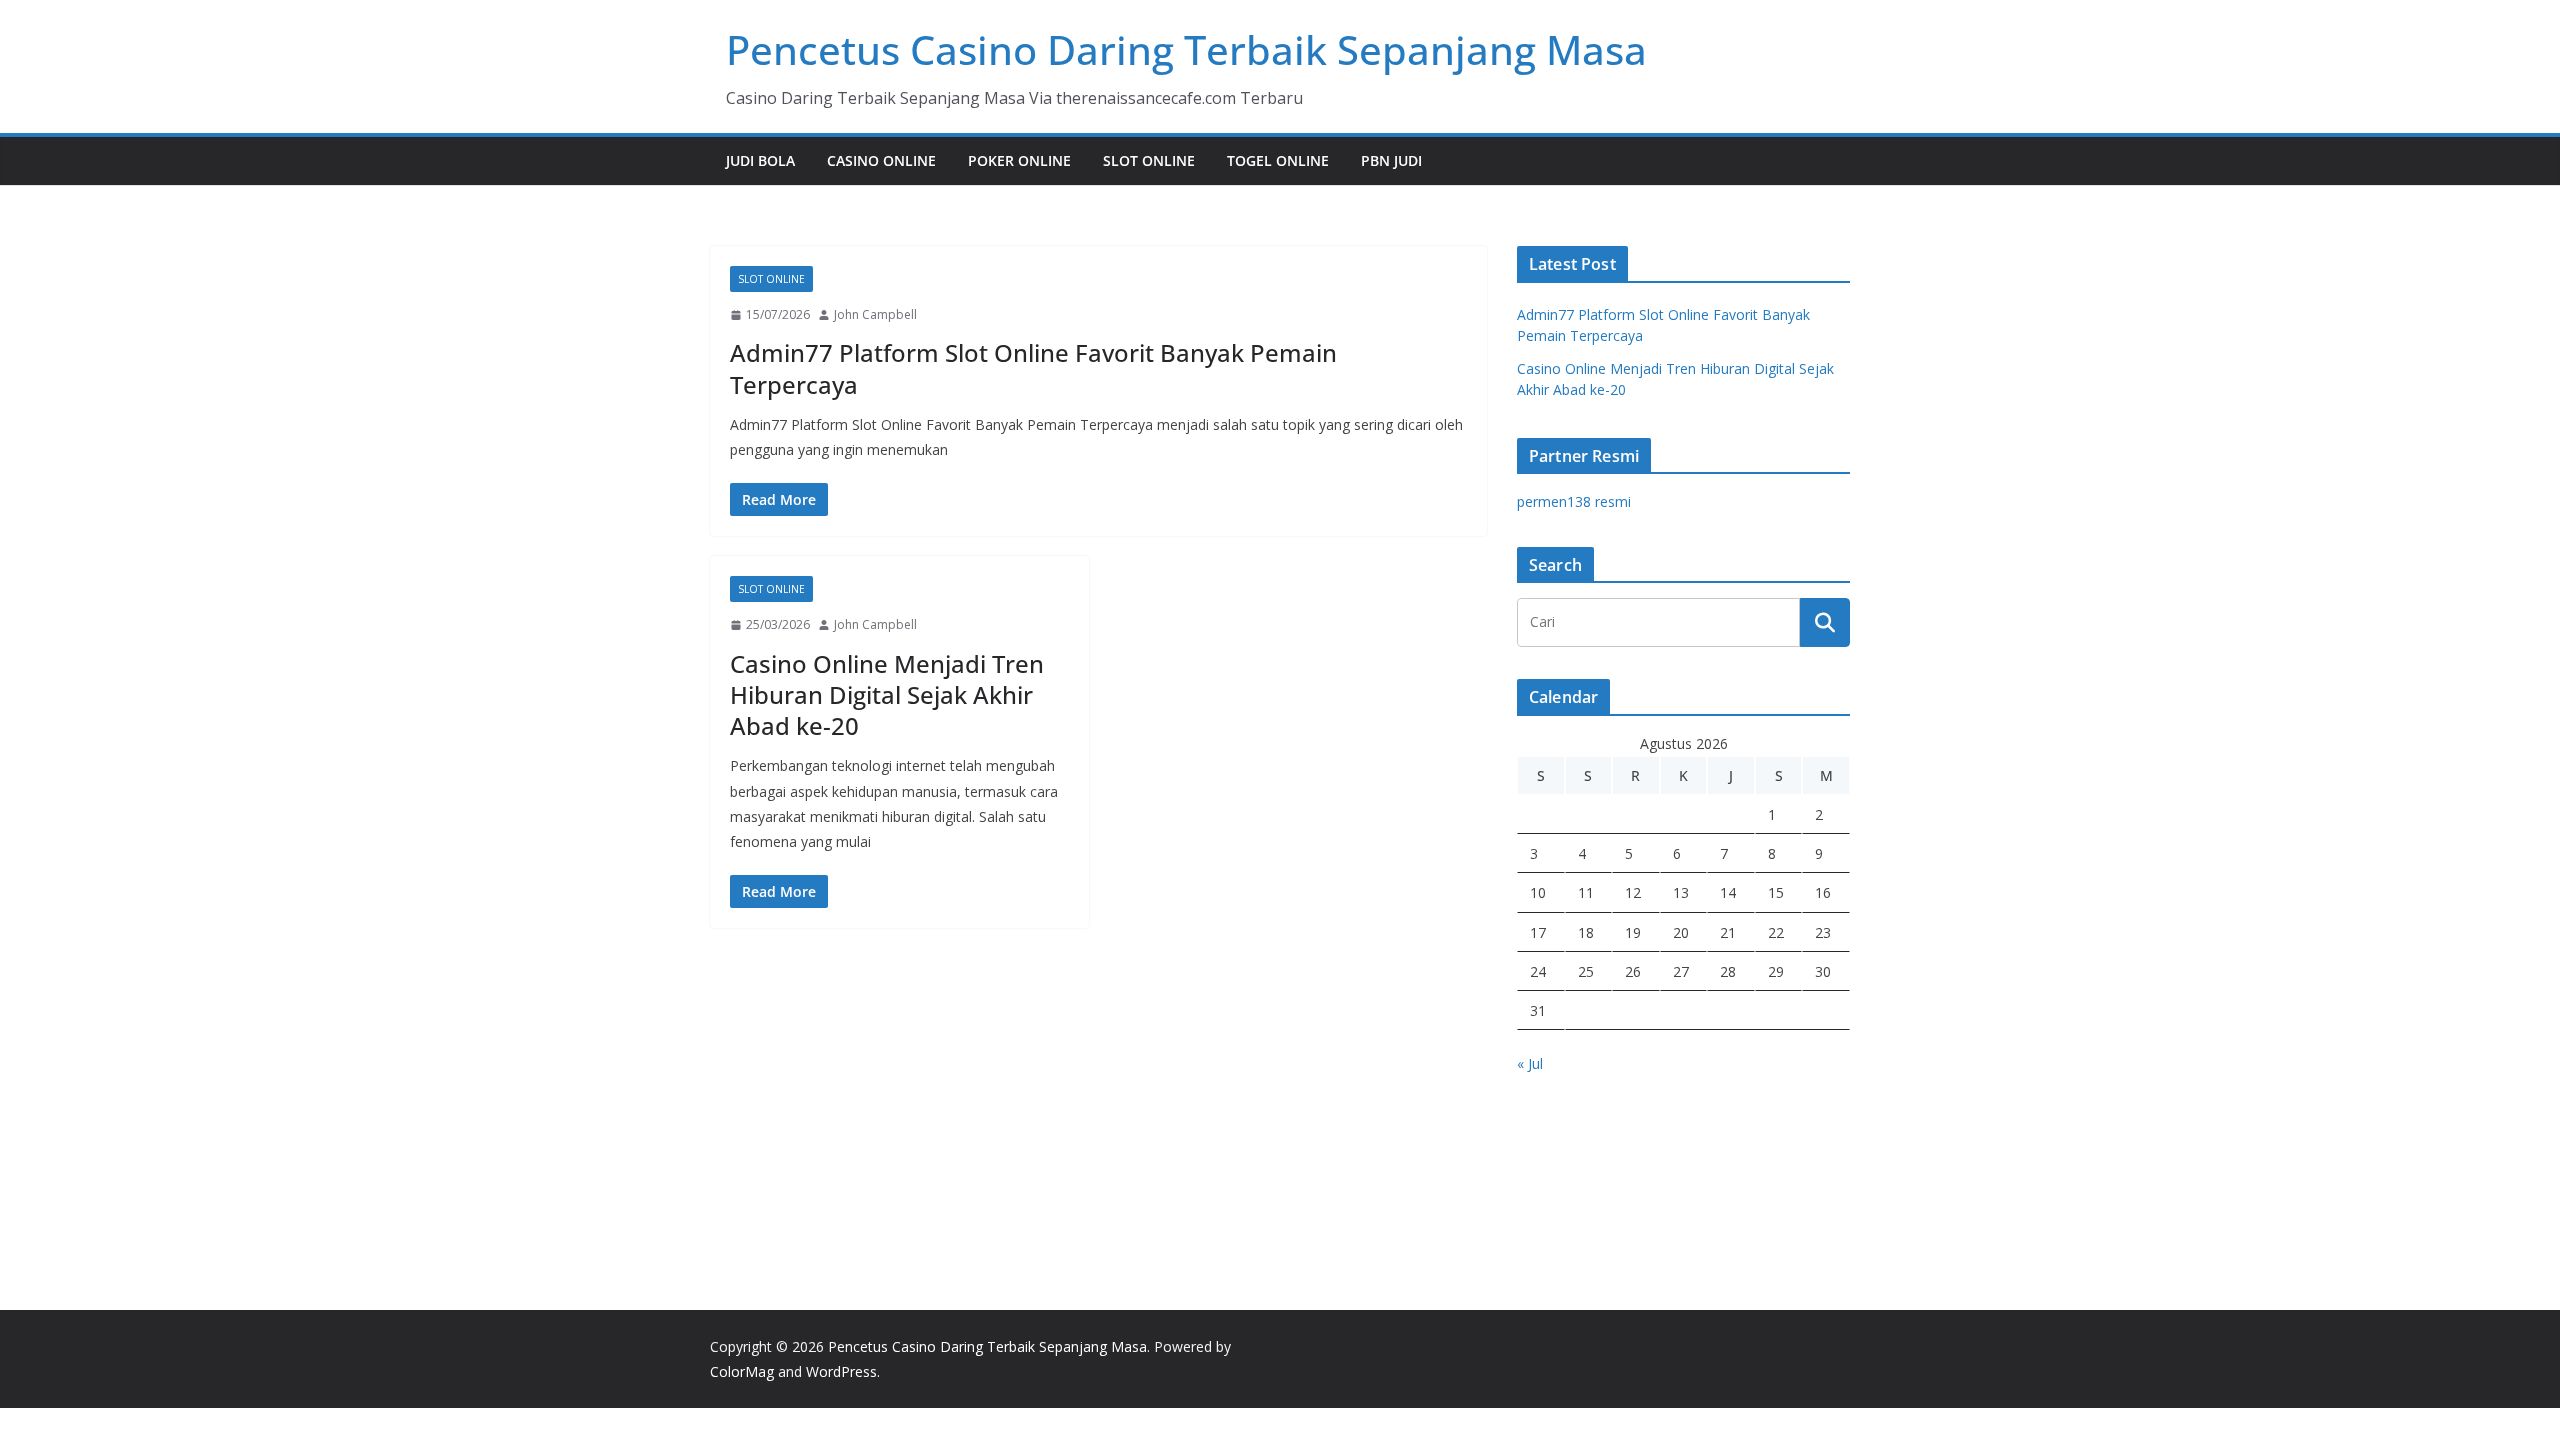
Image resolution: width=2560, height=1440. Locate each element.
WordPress (841, 1371)
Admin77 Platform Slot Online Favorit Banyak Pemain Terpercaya (1033, 368)
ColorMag (742, 1371)
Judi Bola (760, 160)
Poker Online (1019, 160)
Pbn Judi (1391, 160)
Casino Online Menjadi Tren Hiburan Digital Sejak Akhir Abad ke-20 (887, 694)
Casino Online (881, 160)
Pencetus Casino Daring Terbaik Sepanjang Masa (1186, 49)
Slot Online (1149, 160)
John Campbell (875, 314)
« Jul (1530, 1063)
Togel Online (1278, 160)
